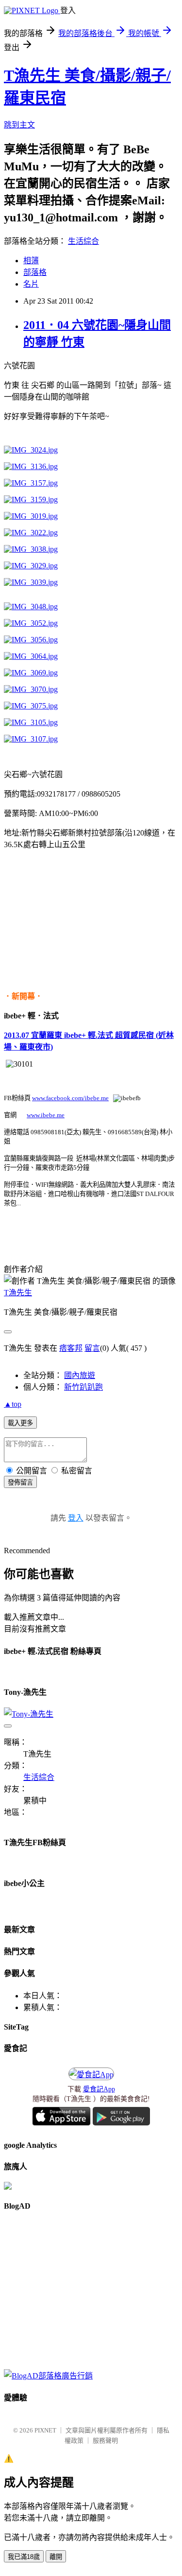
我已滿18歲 (24, 2557)
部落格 (35, 272)
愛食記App (99, 2089)
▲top (13, 1404)
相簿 (31, 261)
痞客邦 (71, 1348)
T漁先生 (18, 1293)
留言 (92, 1348)
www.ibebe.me (46, 1115)
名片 (31, 284)
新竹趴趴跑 (83, 1387)
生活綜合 (83, 241)
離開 (56, 2557)
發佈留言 (20, 1482)
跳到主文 (19, 125)
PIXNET (45, 2430)
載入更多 (20, 1423)
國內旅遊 (80, 1375)
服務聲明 (105, 2440)
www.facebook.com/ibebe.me (70, 1098)
